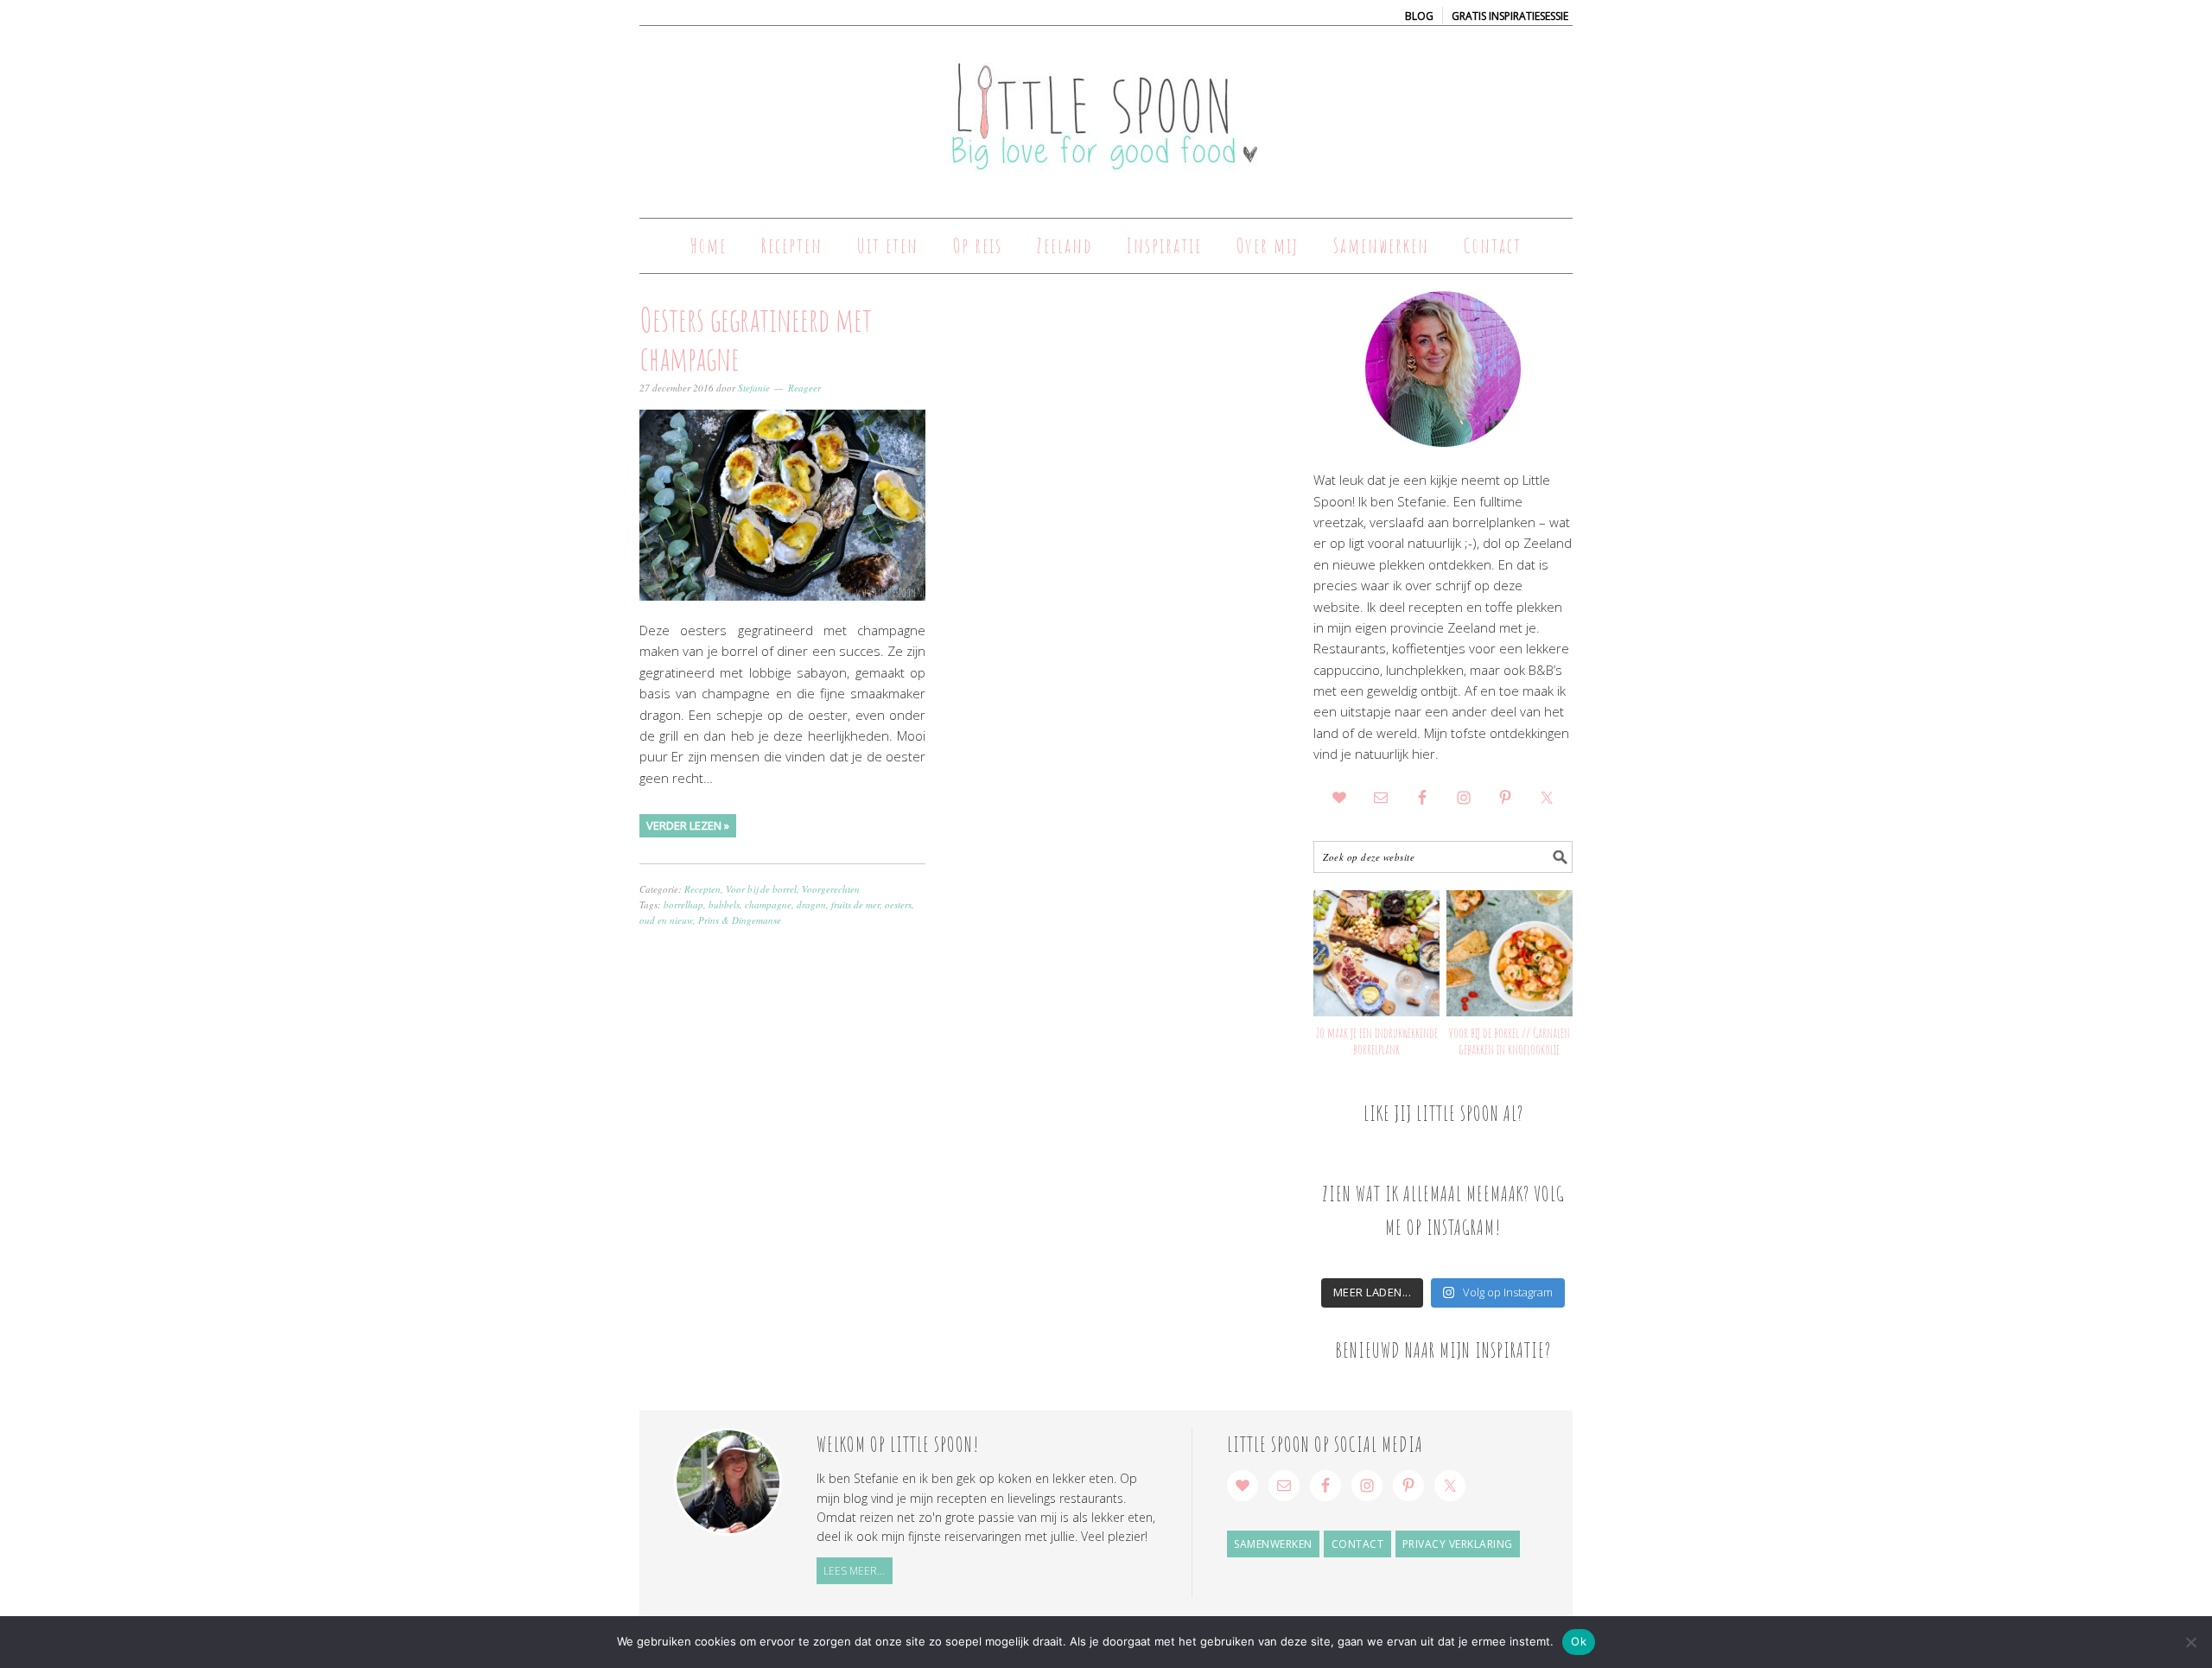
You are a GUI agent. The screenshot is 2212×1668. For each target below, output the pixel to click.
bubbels (724, 904)
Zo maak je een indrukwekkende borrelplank (1377, 1041)
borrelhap (683, 904)
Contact (1358, 1544)
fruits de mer (855, 904)
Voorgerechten (831, 889)
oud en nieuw (666, 920)
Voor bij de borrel (761, 889)
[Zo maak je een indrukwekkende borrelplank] (1376, 953)
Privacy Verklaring (1458, 1544)
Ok (1579, 1641)
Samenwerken (1273, 1544)
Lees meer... (854, 1571)
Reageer (804, 388)
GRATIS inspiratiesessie (1510, 16)
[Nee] (2190, 1642)
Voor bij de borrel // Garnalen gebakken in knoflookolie (1509, 1041)
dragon (811, 904)
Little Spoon (1106, 114)
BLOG (1419, 16)
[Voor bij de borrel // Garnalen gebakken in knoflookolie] (1510, 953)
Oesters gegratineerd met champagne (756, 339)
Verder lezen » (688, 825)
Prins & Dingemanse (740, 920)
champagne (768, 904)
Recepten (702, 889)
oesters (898, 904)
